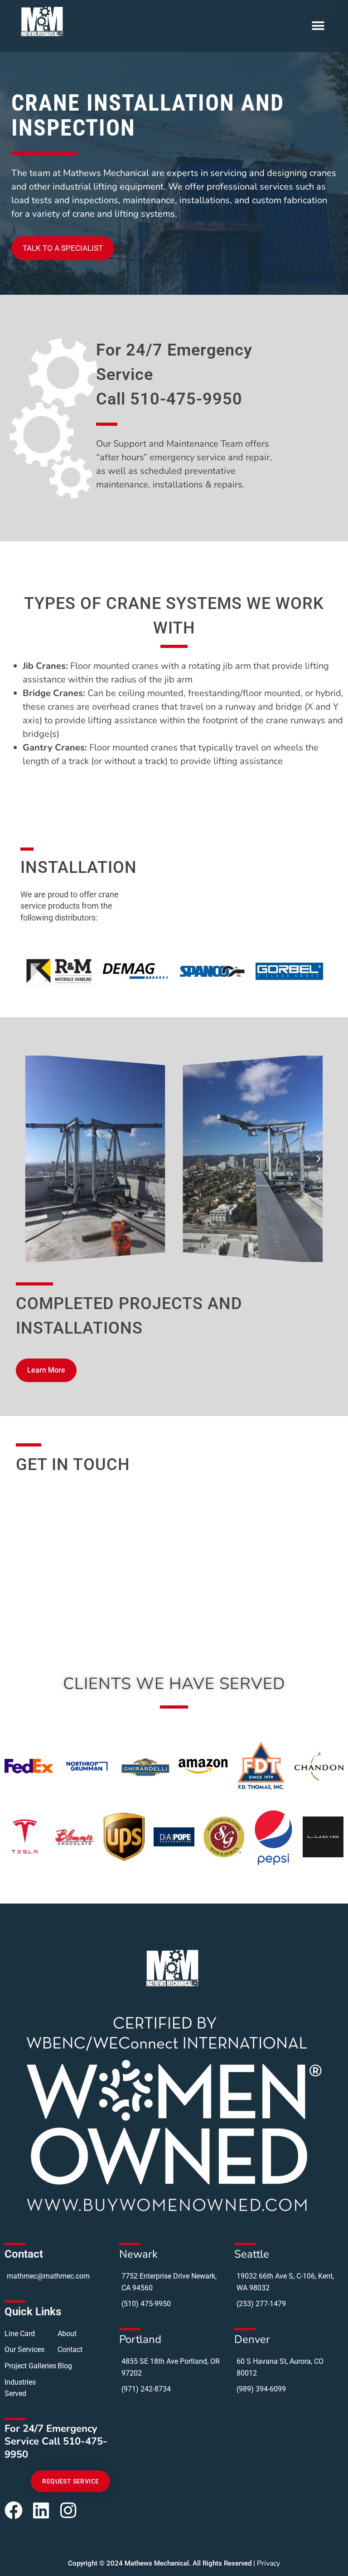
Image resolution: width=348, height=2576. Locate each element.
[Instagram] (68, 2510)
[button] (318, 26)
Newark (138, 2254)
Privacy (268, 2563)
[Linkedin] (41, 2510)
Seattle (252, 2254)
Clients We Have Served (174, 1684)
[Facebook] (14, 2510)
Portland (140, 2339)
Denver (252, 2339)
